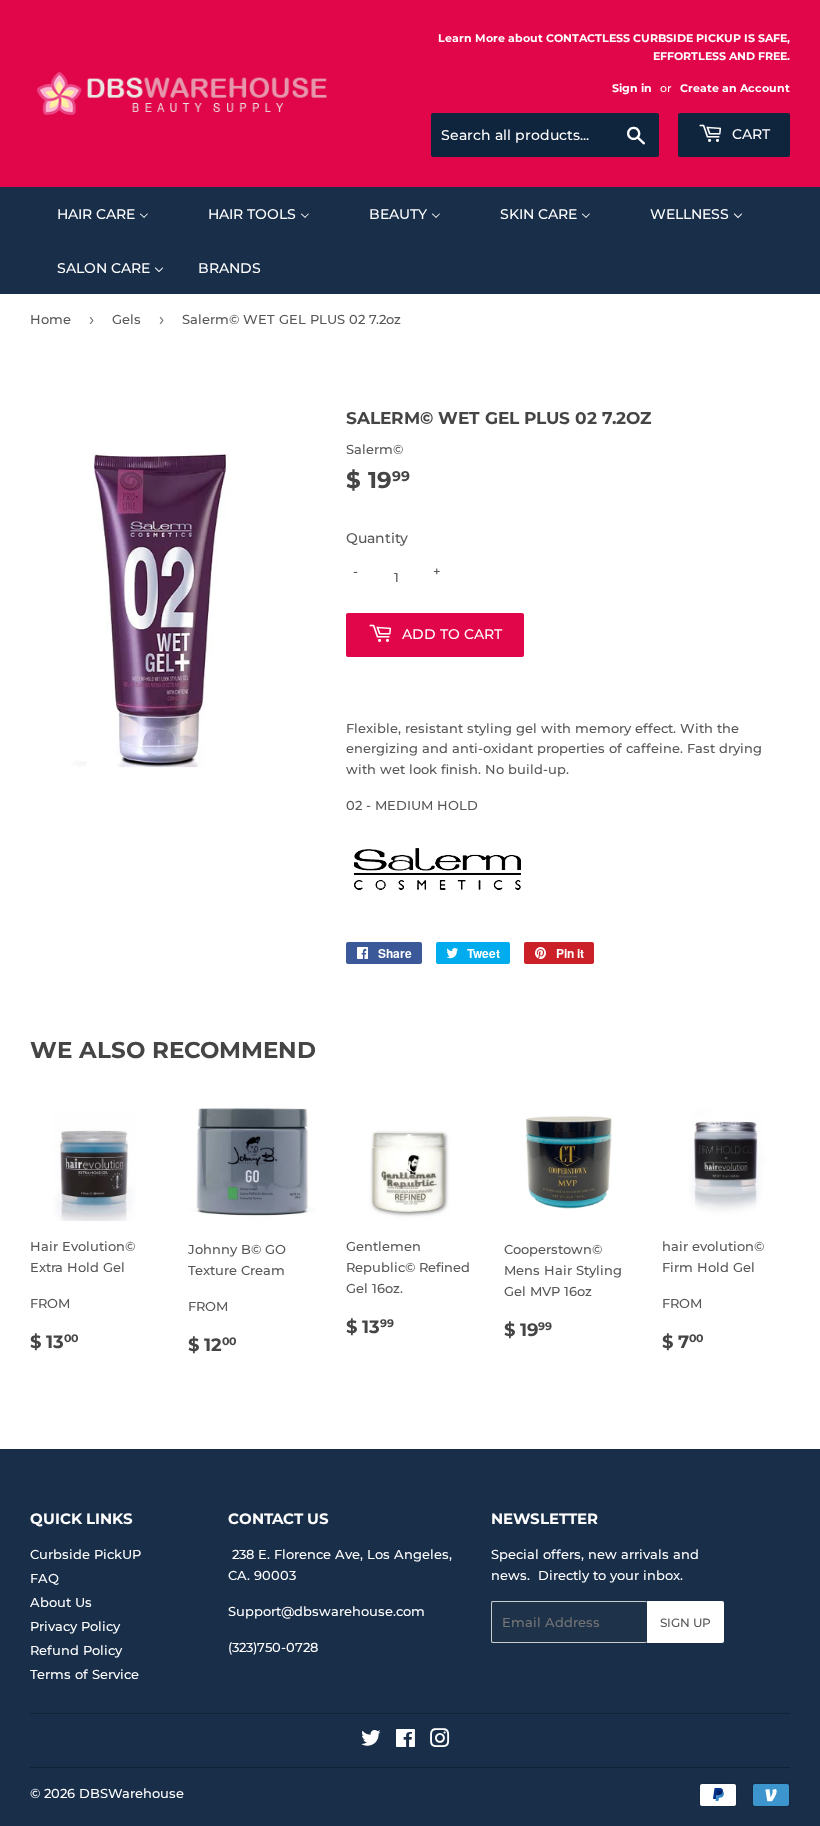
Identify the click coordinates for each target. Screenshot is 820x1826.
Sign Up (685, 1622)
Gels (126, 319)
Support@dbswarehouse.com (326, 1611)
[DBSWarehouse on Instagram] (440, 1741)
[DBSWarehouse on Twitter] (371, 1741)
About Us (61, 1602)
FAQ (44, 1578)
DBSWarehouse (131, 1793)
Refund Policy (76, 1650)
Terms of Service (84, 1674)
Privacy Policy (75, 1626)
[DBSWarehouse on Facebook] (405, 1741)
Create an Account (735, 88)
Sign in (632, 88)
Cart (749, 134)
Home (50, 319)
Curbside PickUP (85, 1554)
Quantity (377, 538)
